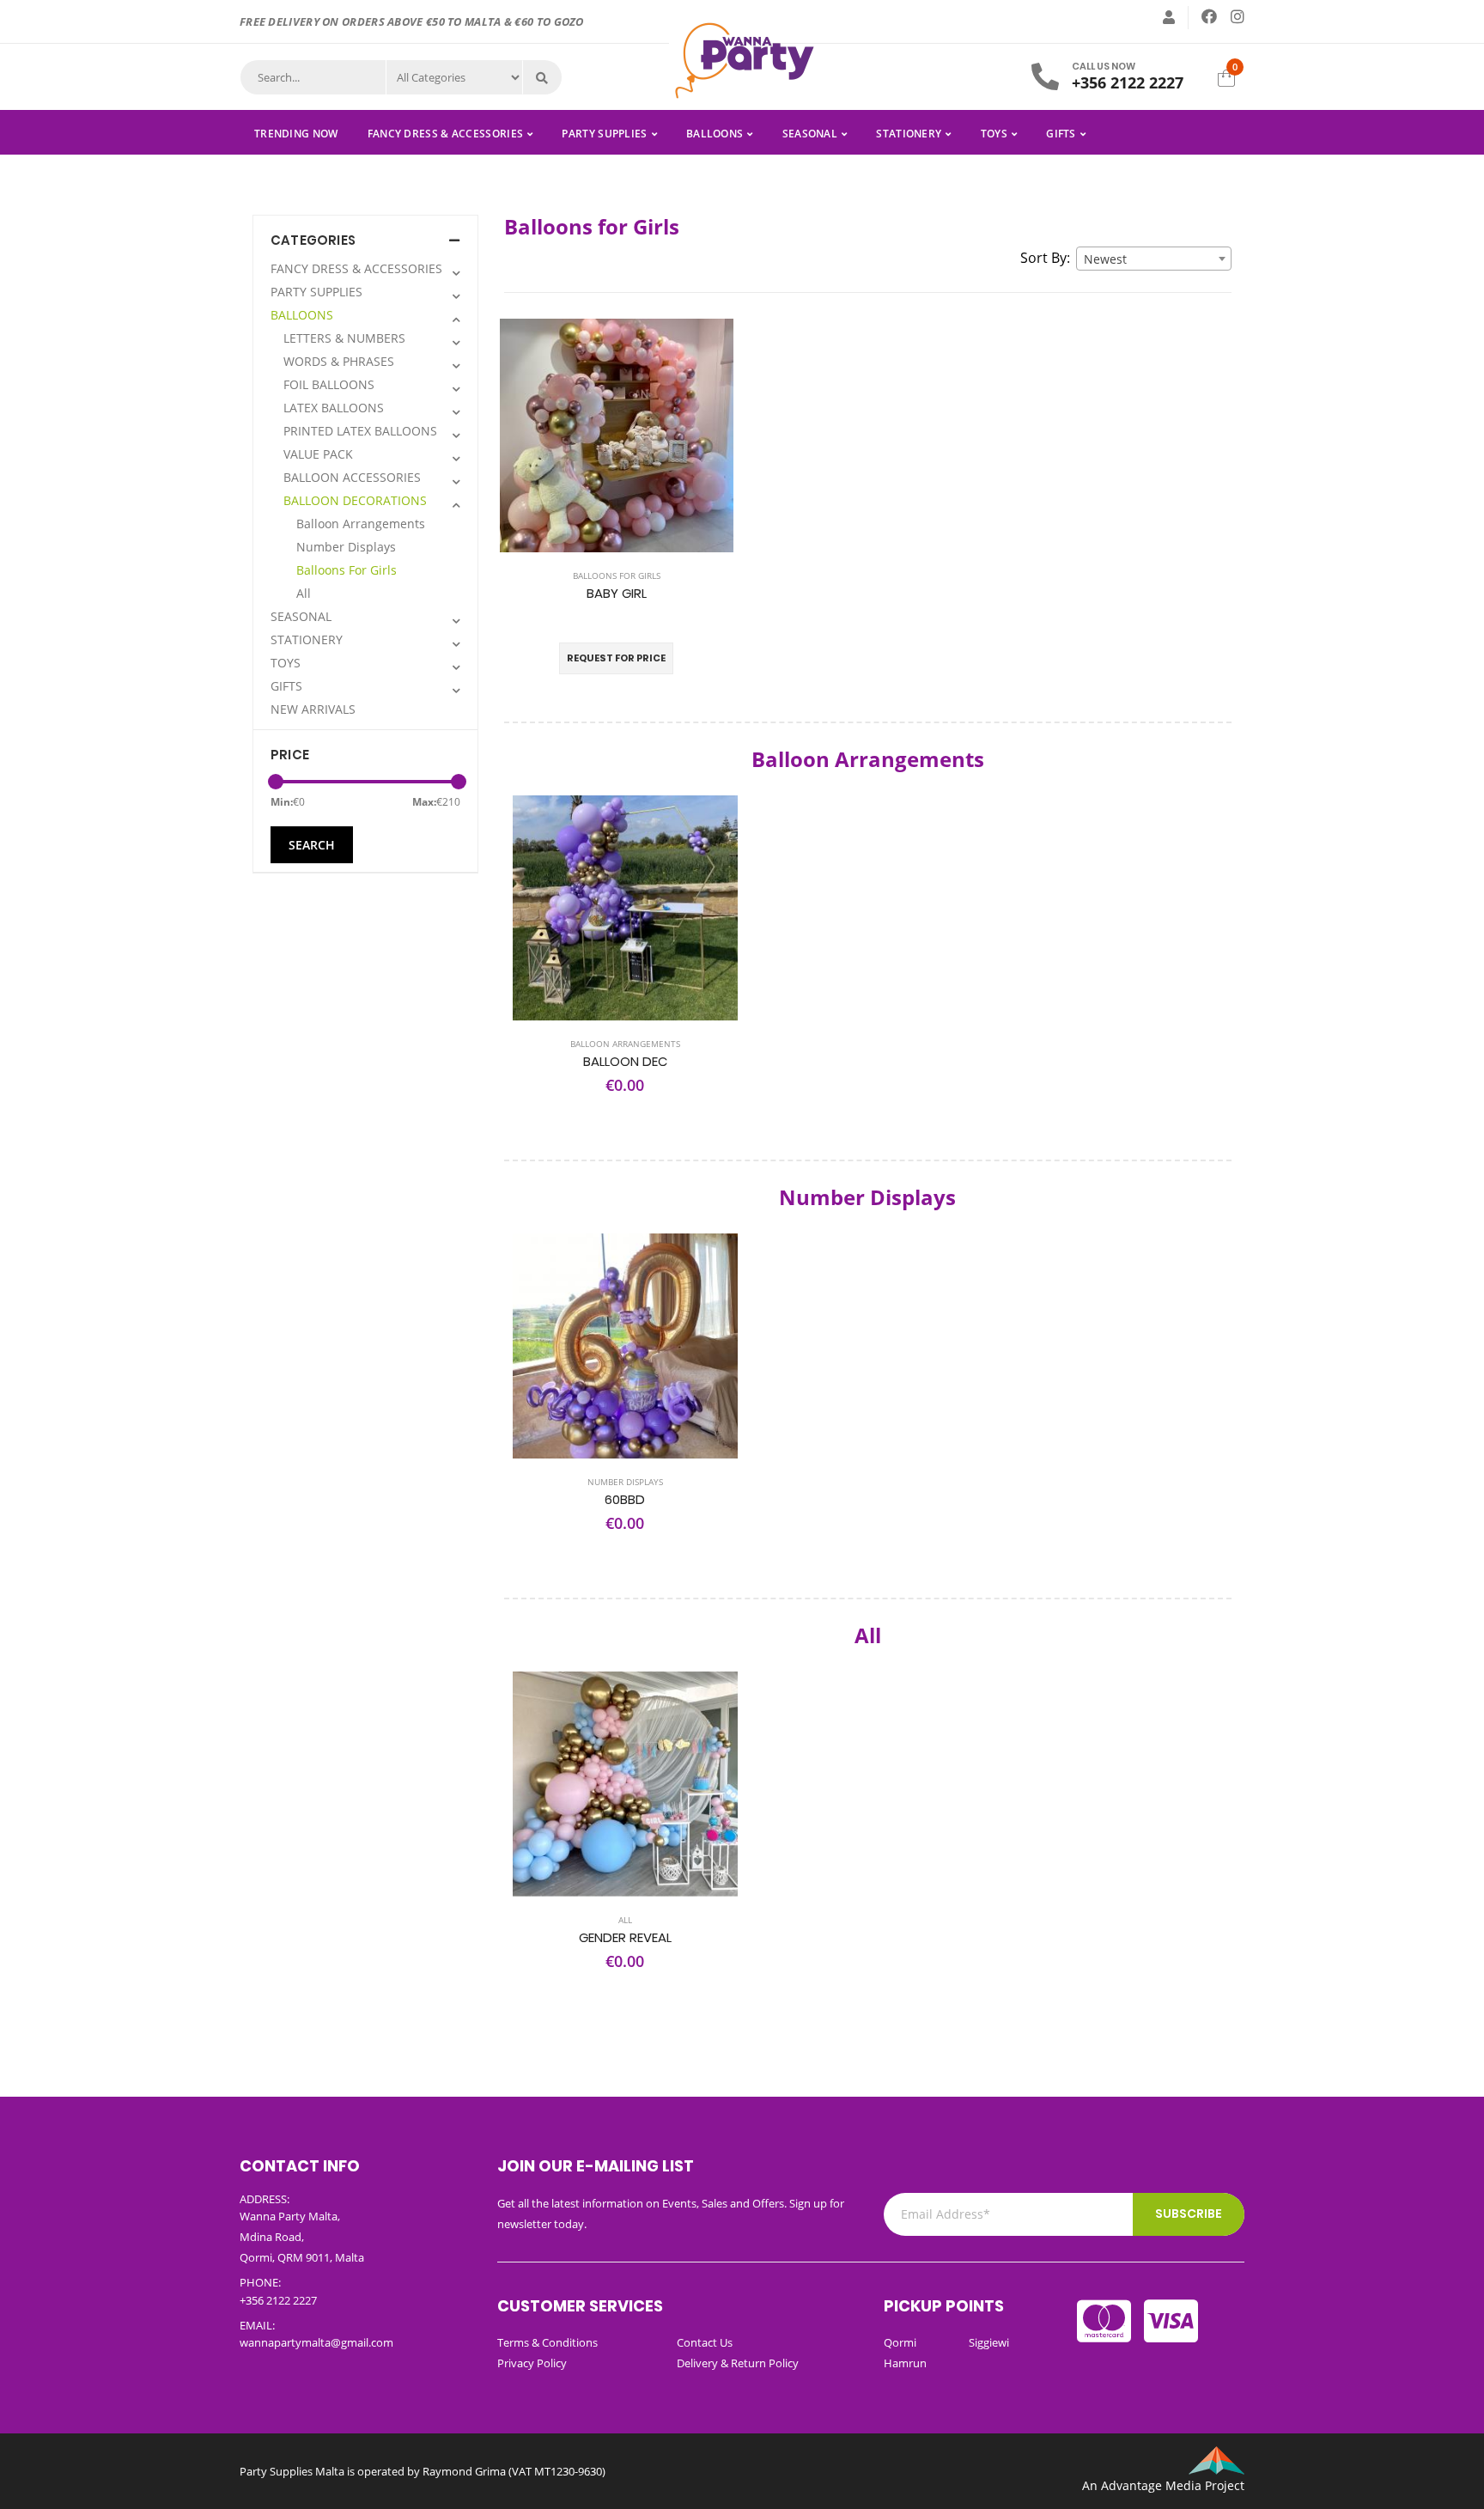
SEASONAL (810, 134)
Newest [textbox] (1105, 259)
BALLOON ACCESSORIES (352, 477)
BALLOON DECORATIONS (355, 500)
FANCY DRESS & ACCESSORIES (446, 134)
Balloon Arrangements (361, 524)
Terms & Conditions (547, 2342)
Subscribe (1189, 2214)
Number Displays (346, 547)
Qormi (900, 2342)
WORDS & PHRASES (339, 361)
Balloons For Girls (347, 570)
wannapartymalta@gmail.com (316, 2342)
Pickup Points (944, 2306)
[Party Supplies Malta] (742, 59)
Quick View (616, 534)
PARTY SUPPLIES (604, 134)
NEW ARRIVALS (313, 709)
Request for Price (616, 658)
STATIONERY (909, 134)
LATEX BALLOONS (334, 408)
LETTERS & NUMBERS (344, 338)
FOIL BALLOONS (329, 384)
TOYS (994, 134)
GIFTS (1061, 134)
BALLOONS (715, 134)
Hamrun (905, 2363)
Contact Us (705, 2342)
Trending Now (296, 134)
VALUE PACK (318, 454)
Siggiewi (989, 2342)
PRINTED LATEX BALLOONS (360, 431)
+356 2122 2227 (1128, 82)
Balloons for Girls (617, 575)
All (304, 593)
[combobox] (1154, 259)
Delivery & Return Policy (738, 2363)
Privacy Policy (532, 2363)
